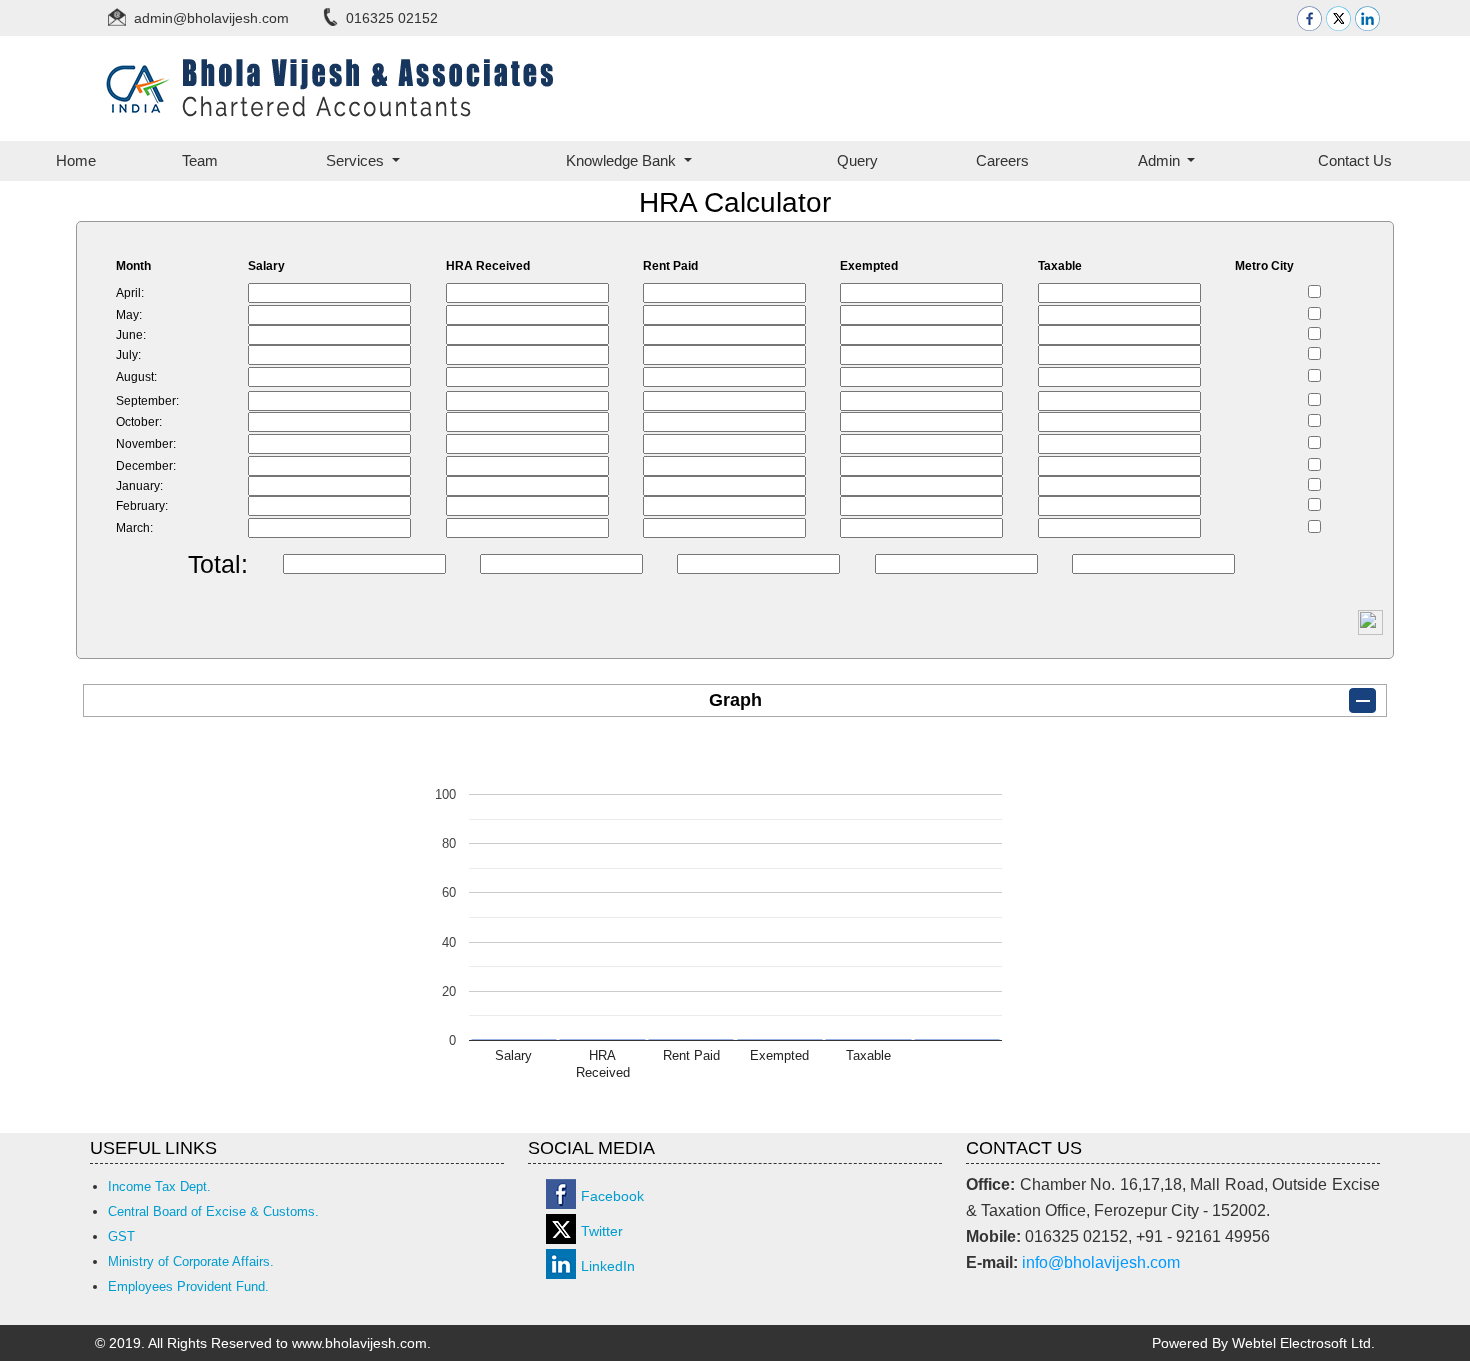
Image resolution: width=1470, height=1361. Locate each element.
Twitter (602, 1231)
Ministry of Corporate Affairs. (191, 1261)
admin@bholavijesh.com (211, 18)
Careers (1002, 160)
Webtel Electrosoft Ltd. (1303, 1343)
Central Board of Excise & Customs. (213, 1211)
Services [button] (357, 160)
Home (76, 160)
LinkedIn (608, 1266)
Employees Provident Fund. (188, 1286)
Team (200, 160)
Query (857, 160)
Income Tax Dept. (159, 1186)
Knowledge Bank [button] (623, 160)
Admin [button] (1161, 160)
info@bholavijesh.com (1101, 1262)
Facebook (612, 1196)
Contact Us (1355, 160)
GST (121, 1236)
